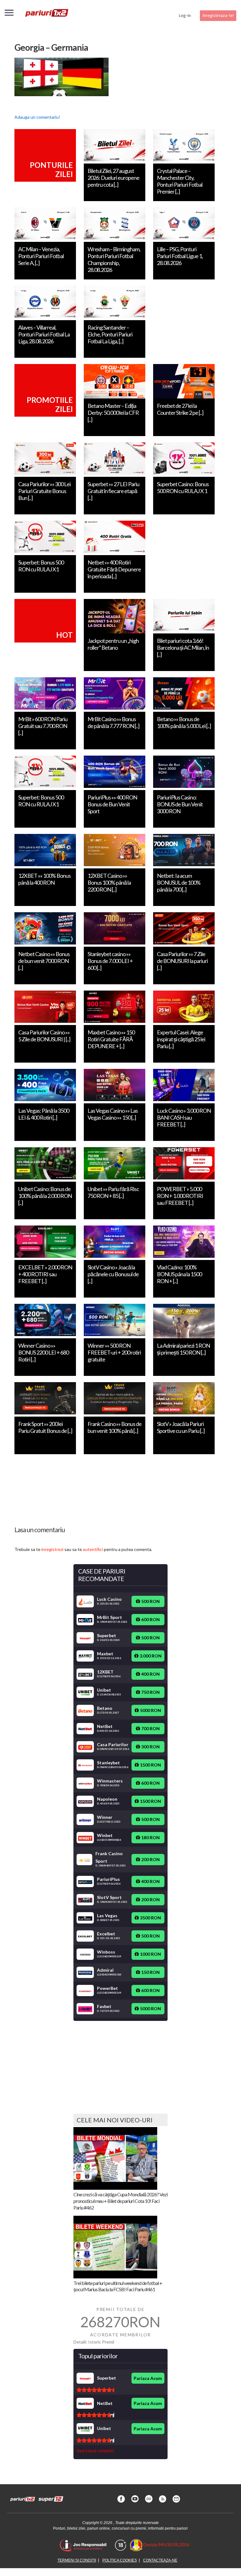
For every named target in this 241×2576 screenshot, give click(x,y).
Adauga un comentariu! (37, 117)
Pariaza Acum (148, 2378)
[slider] (95, 2390)
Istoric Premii (101, 2342)
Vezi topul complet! (96, 2451)
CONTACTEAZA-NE (160, 2560)
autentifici (93, 1549)
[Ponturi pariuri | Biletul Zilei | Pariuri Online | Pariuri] (46, 16)
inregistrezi (52, 1549)
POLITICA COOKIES (120, 2560)
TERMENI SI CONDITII (77, 2560)
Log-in (185, 16)
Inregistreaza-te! (218, 16)
